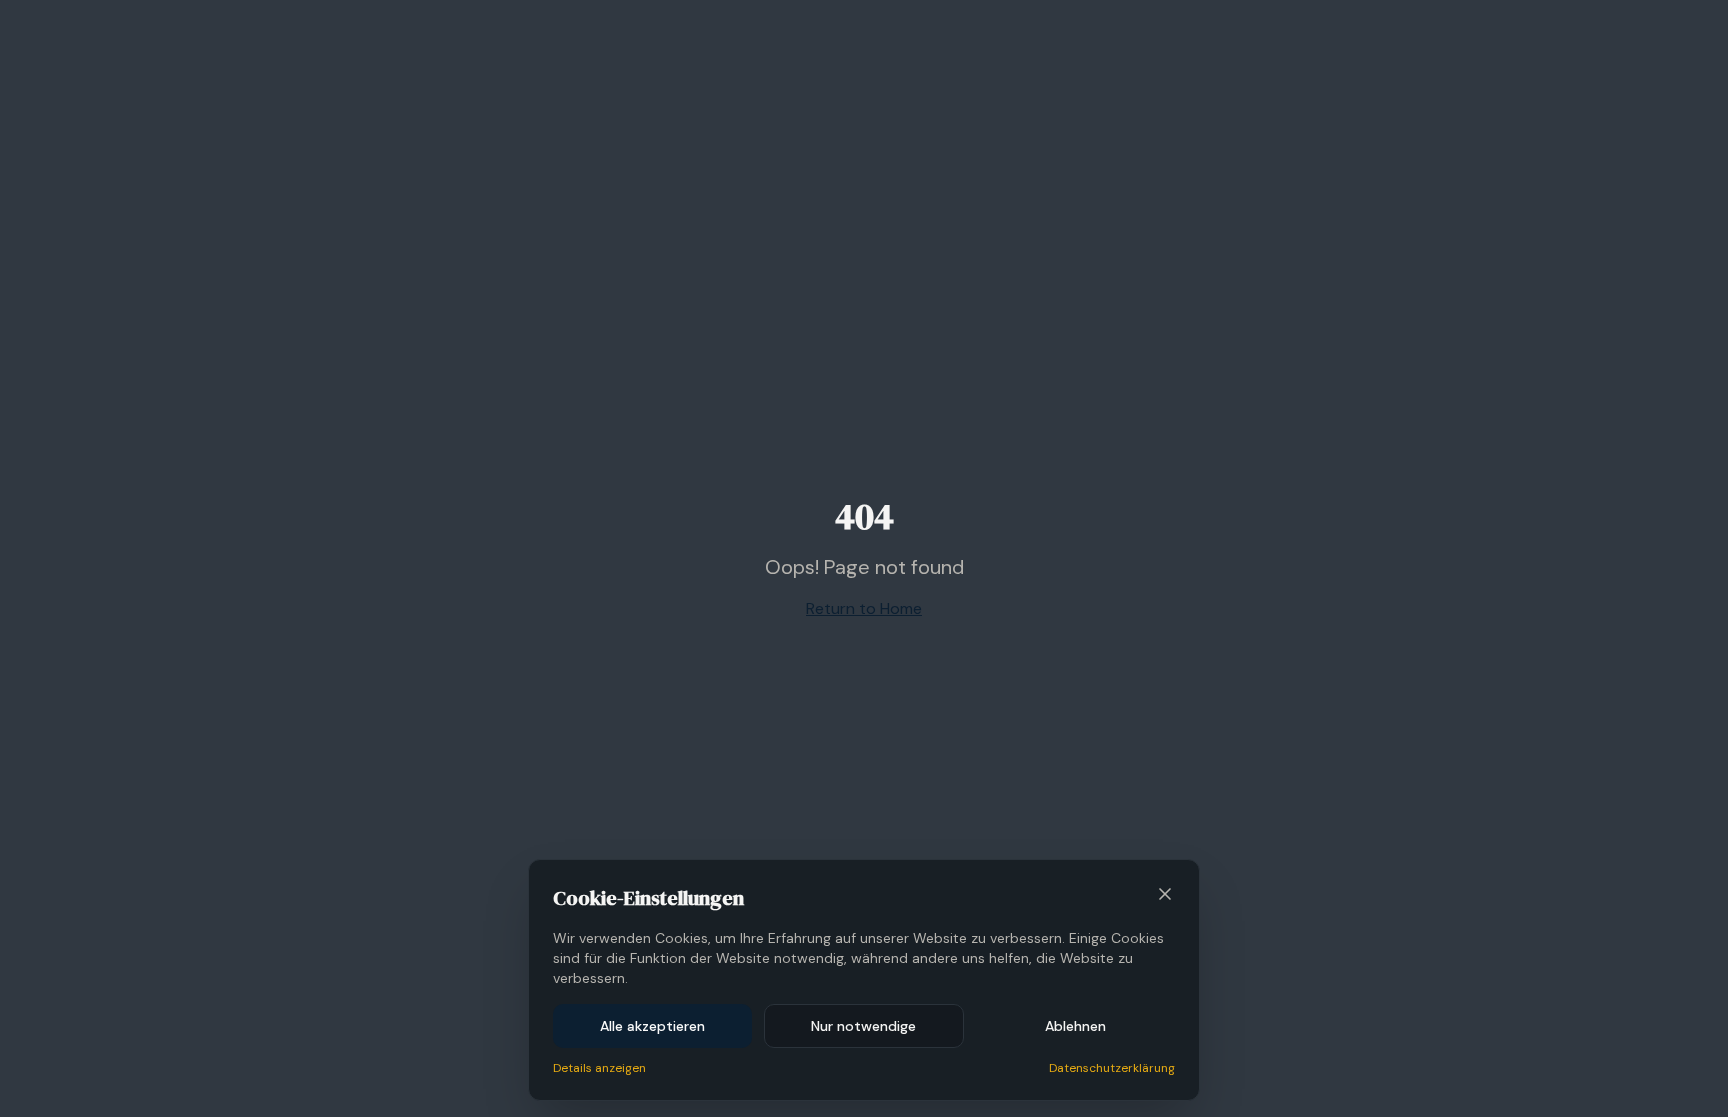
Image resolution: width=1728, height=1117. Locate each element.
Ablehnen (1075, 1026)
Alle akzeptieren (652, 1026)
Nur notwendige (863, 1026)
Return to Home (864, 608)
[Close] (1165, 894)
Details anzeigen (599, 1068)
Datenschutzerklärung (1112, 1068)
